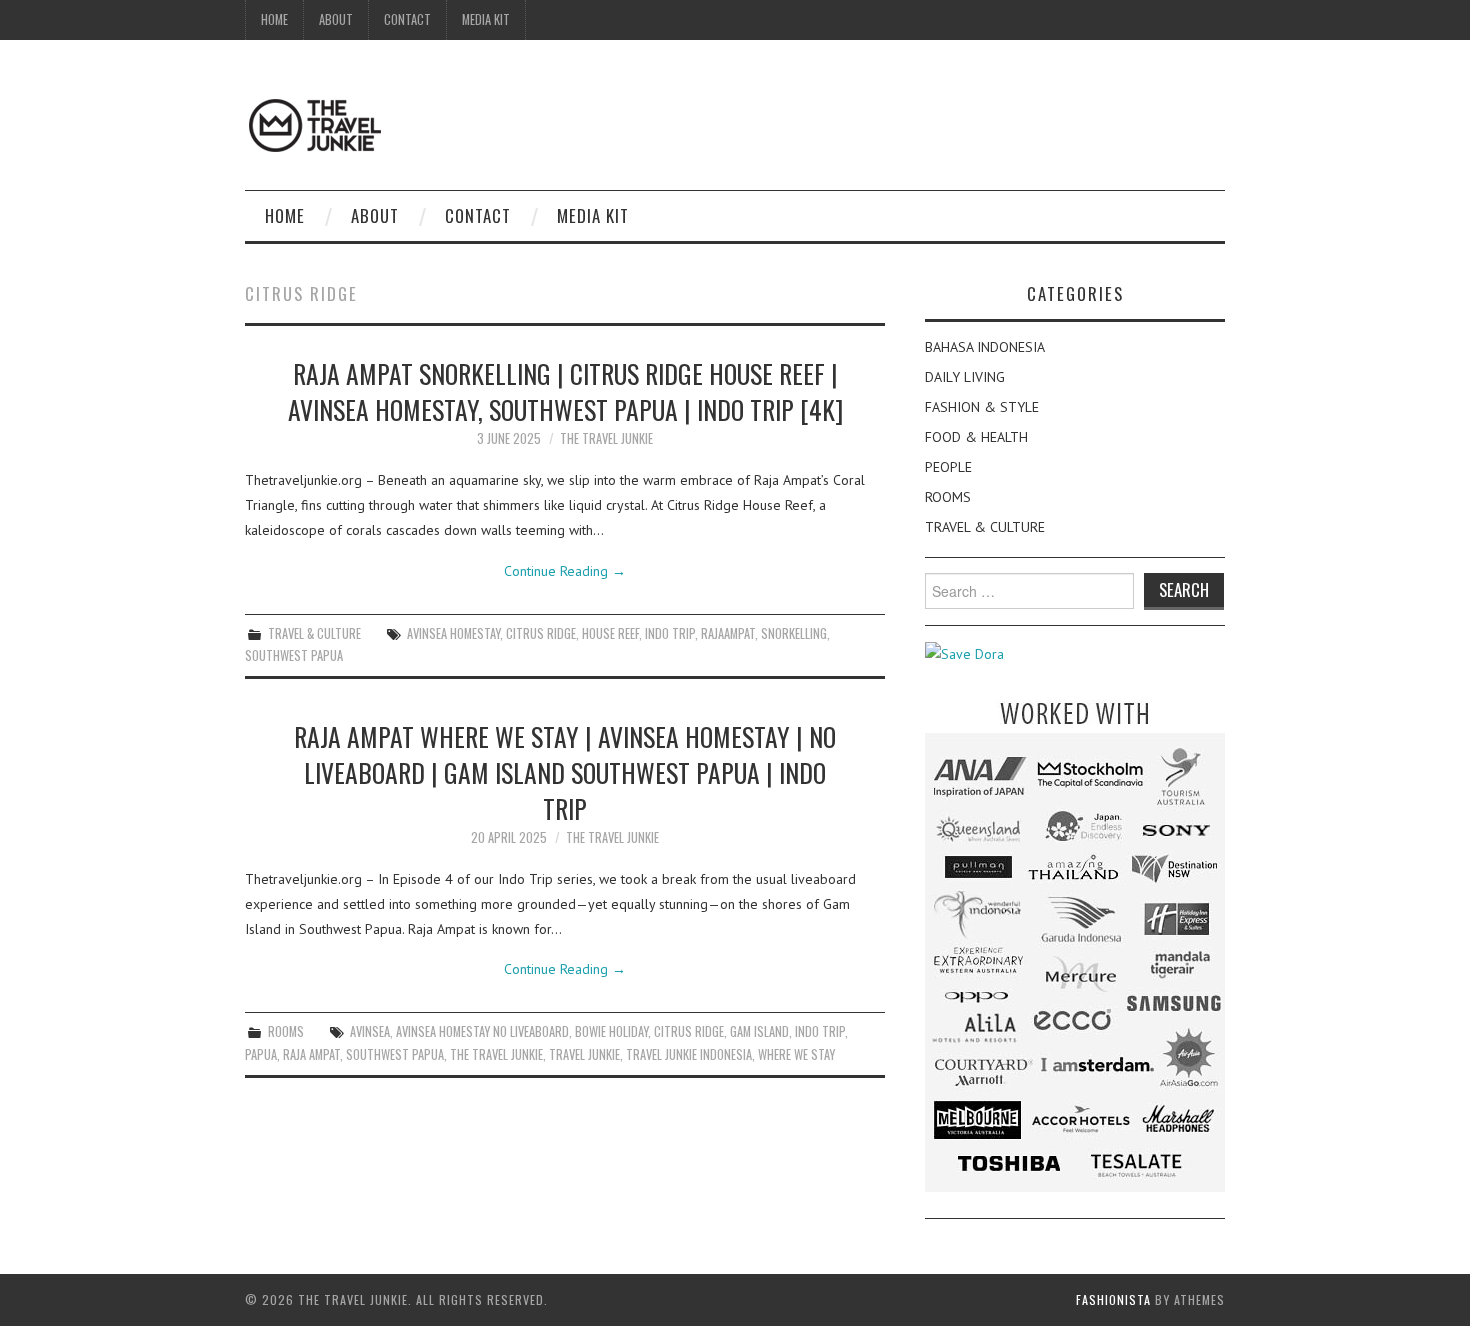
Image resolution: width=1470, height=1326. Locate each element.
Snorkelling (794, 633)
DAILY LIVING (965, 377)
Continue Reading (565, 571)
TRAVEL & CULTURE (314, 633)
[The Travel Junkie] (315, 124)
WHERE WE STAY (796, 1054)
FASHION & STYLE (982, 407)
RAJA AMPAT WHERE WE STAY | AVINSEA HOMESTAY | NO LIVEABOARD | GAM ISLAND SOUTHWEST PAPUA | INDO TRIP (565, 772)
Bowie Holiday (611, 1031)
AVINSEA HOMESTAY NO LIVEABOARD (482, 1031)
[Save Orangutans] (964, 653)
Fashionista (1113, 1299)
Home (274, 19)
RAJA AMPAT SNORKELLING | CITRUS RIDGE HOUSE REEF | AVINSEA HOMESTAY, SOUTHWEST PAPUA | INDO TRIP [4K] (565, 391)
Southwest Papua (294, 655)
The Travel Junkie (606, 438)
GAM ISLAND (759, 1031)
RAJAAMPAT (728, 633)
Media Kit (486, 19)
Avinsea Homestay (453, 633)
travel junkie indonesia (689, 1054)
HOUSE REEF (610, 633)
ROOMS (286, 1031)
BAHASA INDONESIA (985, 347)
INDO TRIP (670, 633)
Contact (407, 19)
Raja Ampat (311, 1054)
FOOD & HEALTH (976, 437)
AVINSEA (370, 1031)
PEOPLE (948, 467)
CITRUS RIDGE (541, 633)
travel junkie (584, 1054)
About (336, 19)
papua (261, 1054)
